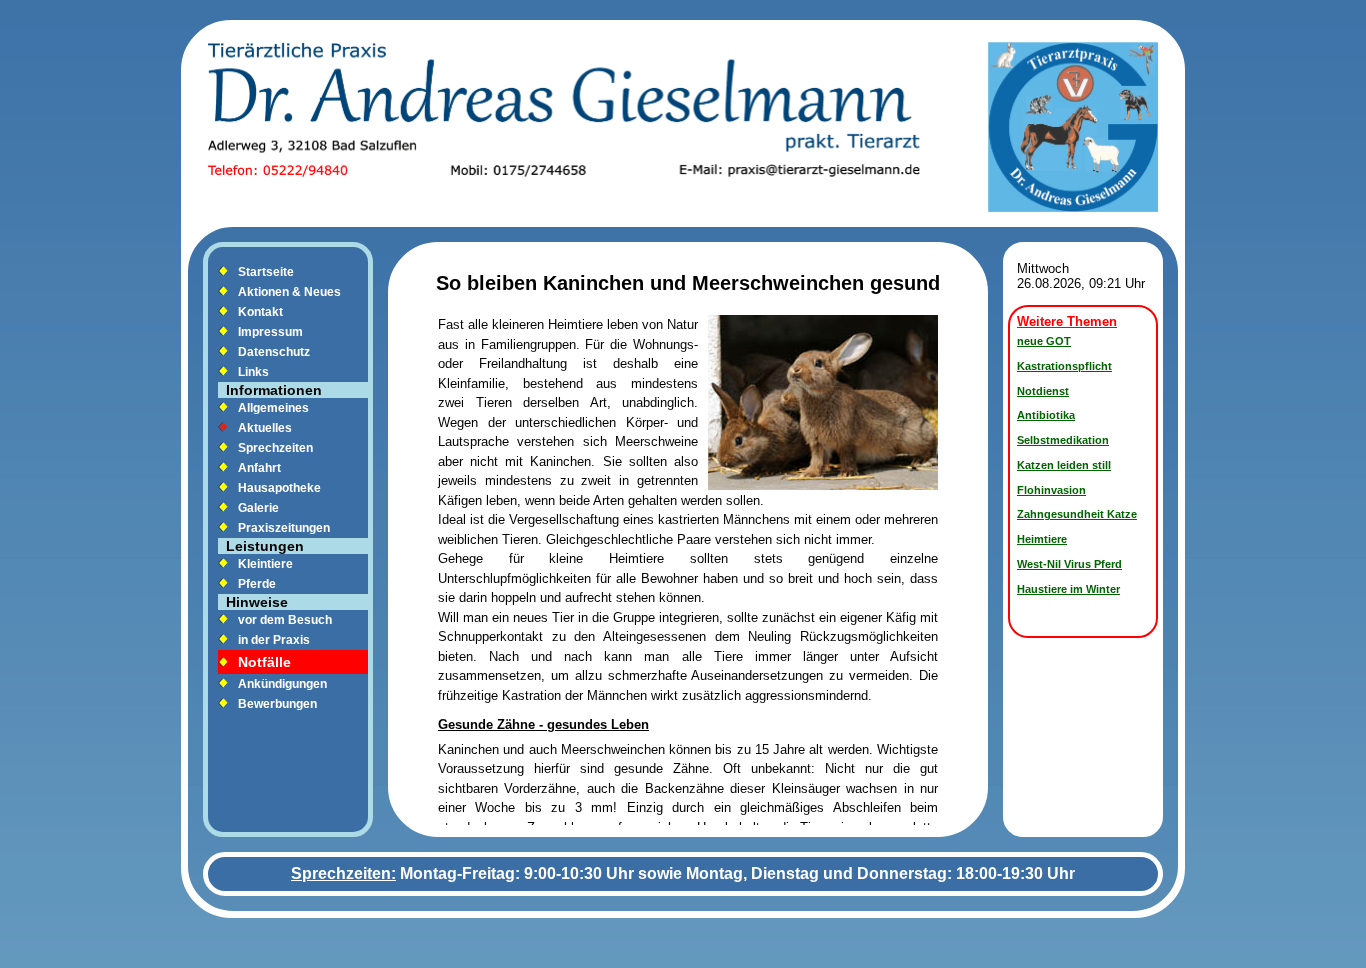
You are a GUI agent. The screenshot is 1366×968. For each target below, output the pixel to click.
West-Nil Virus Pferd (1069, 564)
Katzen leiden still (1064, 465)
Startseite (266, 272)
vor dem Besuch (285, 620)
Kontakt (260, 312)
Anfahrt (259, 468)
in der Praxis (274, 640)
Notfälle (264, 662)
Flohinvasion (1051, 490)
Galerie (258, 508)
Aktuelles (265, 428)
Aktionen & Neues (289, 292)
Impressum (270, 332)
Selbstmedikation (1063, 440)
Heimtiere (1042, 539)
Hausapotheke (279, 488)
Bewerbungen (277, 704)
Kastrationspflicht (1064, 366)
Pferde (257, 584)
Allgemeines (273, 408)
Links (253, 372)
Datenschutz (274, 352)
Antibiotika (1046, 415)
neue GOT (1044, 341)
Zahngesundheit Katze (1077, 514)
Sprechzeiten (275, 448)
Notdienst (1043, 391)
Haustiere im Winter (1068, 589)
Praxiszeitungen (284, 528)
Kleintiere (265, 564)
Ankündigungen (282, 684)
